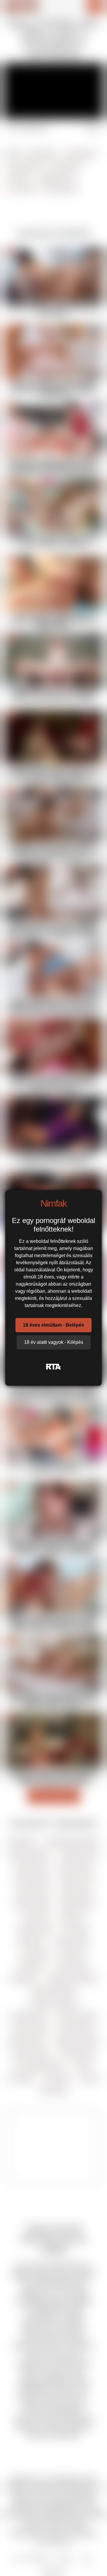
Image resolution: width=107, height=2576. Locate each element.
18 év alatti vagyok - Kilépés (54, 1342)
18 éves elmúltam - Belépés (53, 1325)
